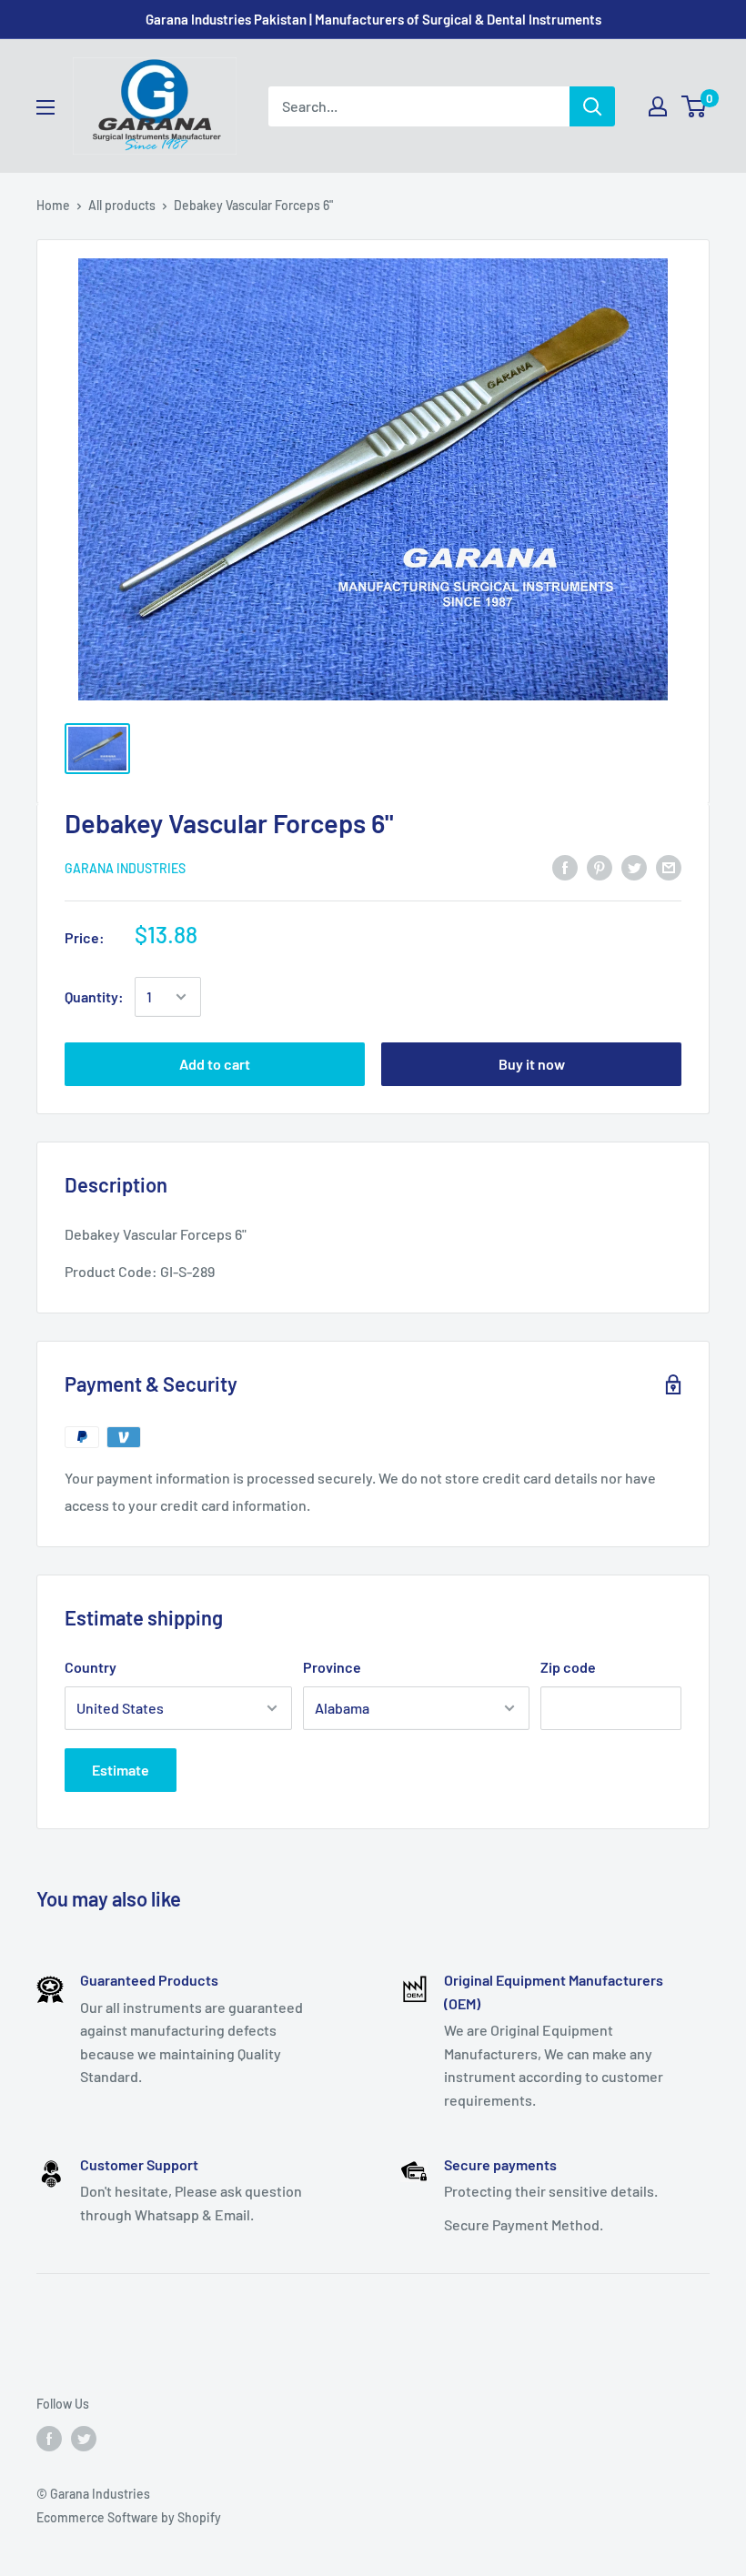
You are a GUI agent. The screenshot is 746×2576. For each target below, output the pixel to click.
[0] (695, 106)
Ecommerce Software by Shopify (129, 2517)
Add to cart (215, 1064)
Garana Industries (125, 868)
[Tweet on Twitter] (634, 866)
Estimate (121, 1770)
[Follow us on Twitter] (84, 2439)
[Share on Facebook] (565, 866)
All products (122, 205)
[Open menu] (45, 107)
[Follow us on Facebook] (49, 2439)
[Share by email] (669, 866)
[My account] (658, 106)
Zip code (568, 1667)
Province (332, 1667)
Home (53, 205)
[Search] (592, 106)
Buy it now (532, 1064)
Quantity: (94, 996)
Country (91, 1667)
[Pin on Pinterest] (600, 866)
